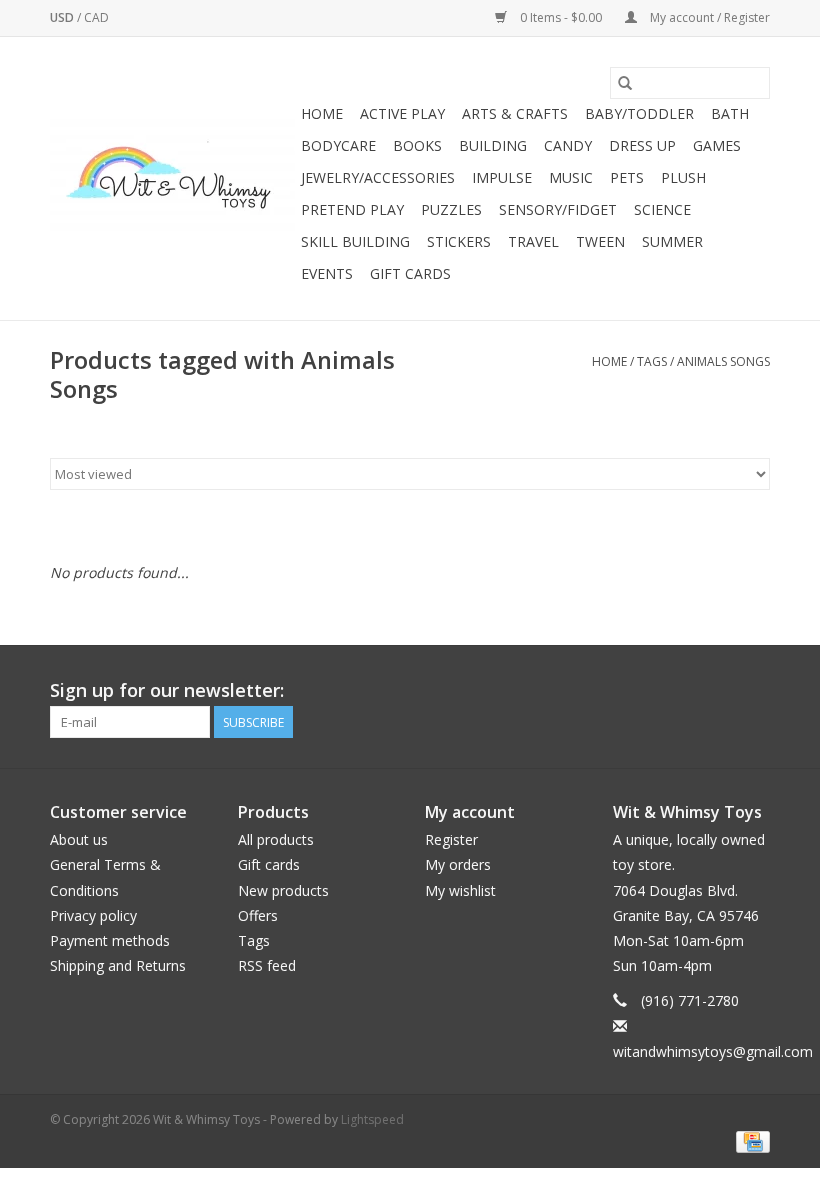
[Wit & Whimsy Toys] (172, 179)
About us (79, 839)
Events (327, 273)
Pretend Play (352, 209)
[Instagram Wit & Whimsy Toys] (754, 691)
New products (283, 890)
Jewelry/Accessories (378, 177)
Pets (627, 177)
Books (417, 145)
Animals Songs (723, 361)
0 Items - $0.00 (561, 17)
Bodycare (338, 145)
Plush (683, 177)
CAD (96, 17)
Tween (600, 241)
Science (662, 209)
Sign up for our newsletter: (167, 690)
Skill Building (355, 241)
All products (276, 839)
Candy (568, 145)
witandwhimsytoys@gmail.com (713, 1051)
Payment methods (110, 940)
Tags (652, 361)
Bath (730, 113)
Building (493, 145)
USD (63, 17)
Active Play (402, 113)
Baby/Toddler (639, 113)
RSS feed (267, 965)
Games (717, 145)
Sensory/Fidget (558, 209)
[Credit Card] (749, 1140)
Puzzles (451, 209)
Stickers (459, 241)
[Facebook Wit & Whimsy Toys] (718, 691)
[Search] (625, 83)
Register (451, 839)
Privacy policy (93, 915)
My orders (458, 864)
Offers (258, 915)
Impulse (502, 177)
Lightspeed (372, 1119)
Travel (533, 241)
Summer (672, 241)
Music (571, 177)
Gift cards (410, 273)
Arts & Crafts (515, 113)
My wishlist (460, 890)
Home (322, 113)
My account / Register (708, 17)
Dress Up (642, 145)
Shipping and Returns (118, 965)
